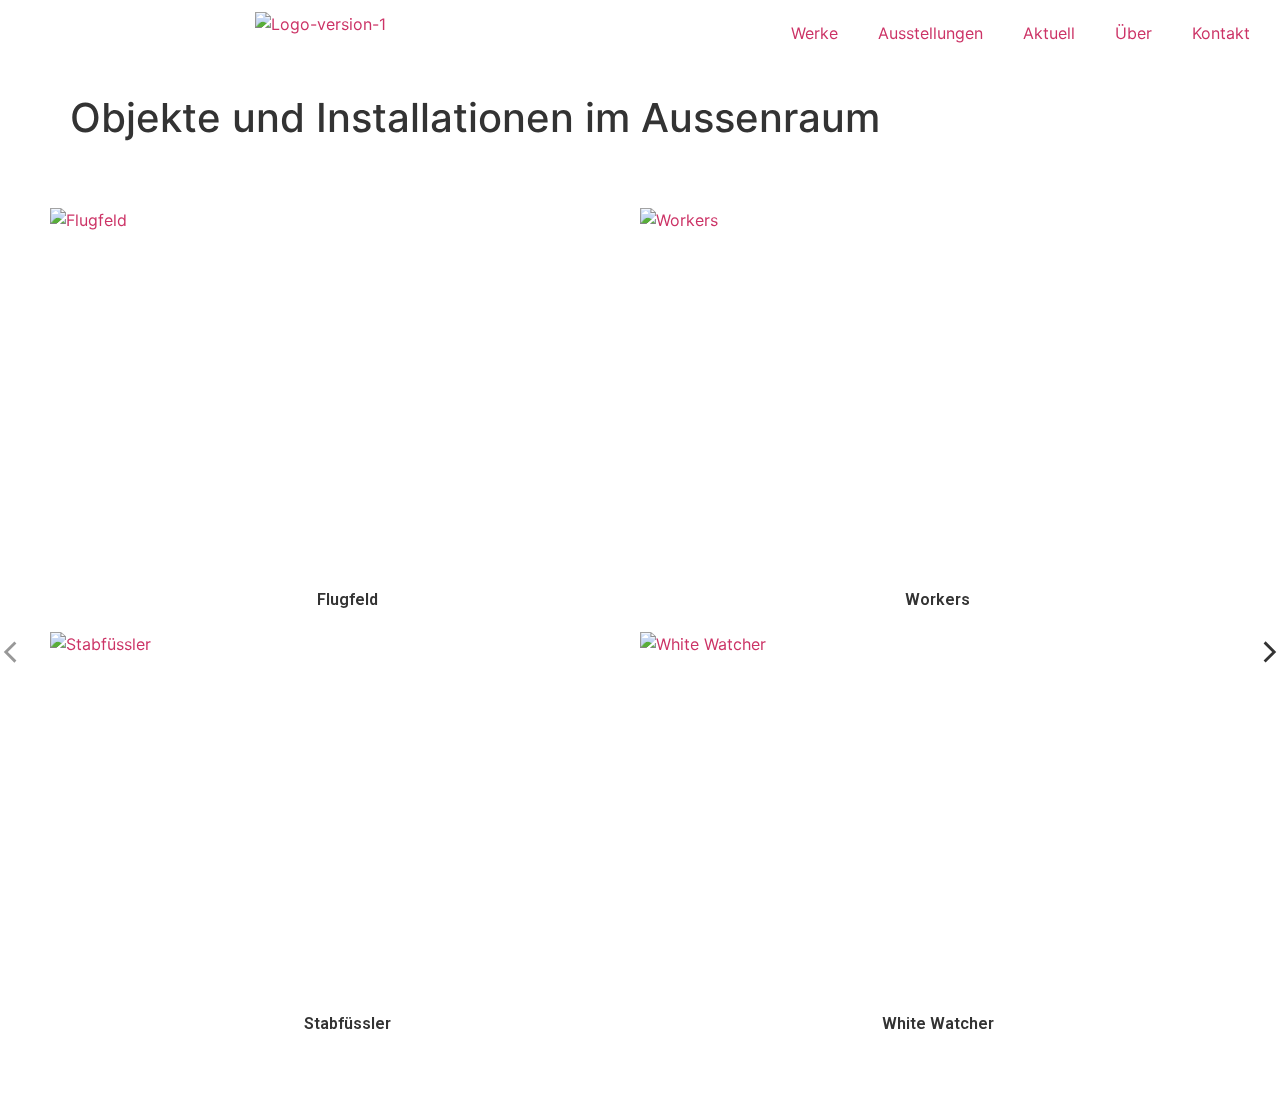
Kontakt (1221, 33)
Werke (814, 33)
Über (1133, 33)
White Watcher (938, 1023)
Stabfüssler (347, 1023)
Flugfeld (347, 599)
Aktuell (1049, 33)
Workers (937, 599)
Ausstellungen (930, 33)
